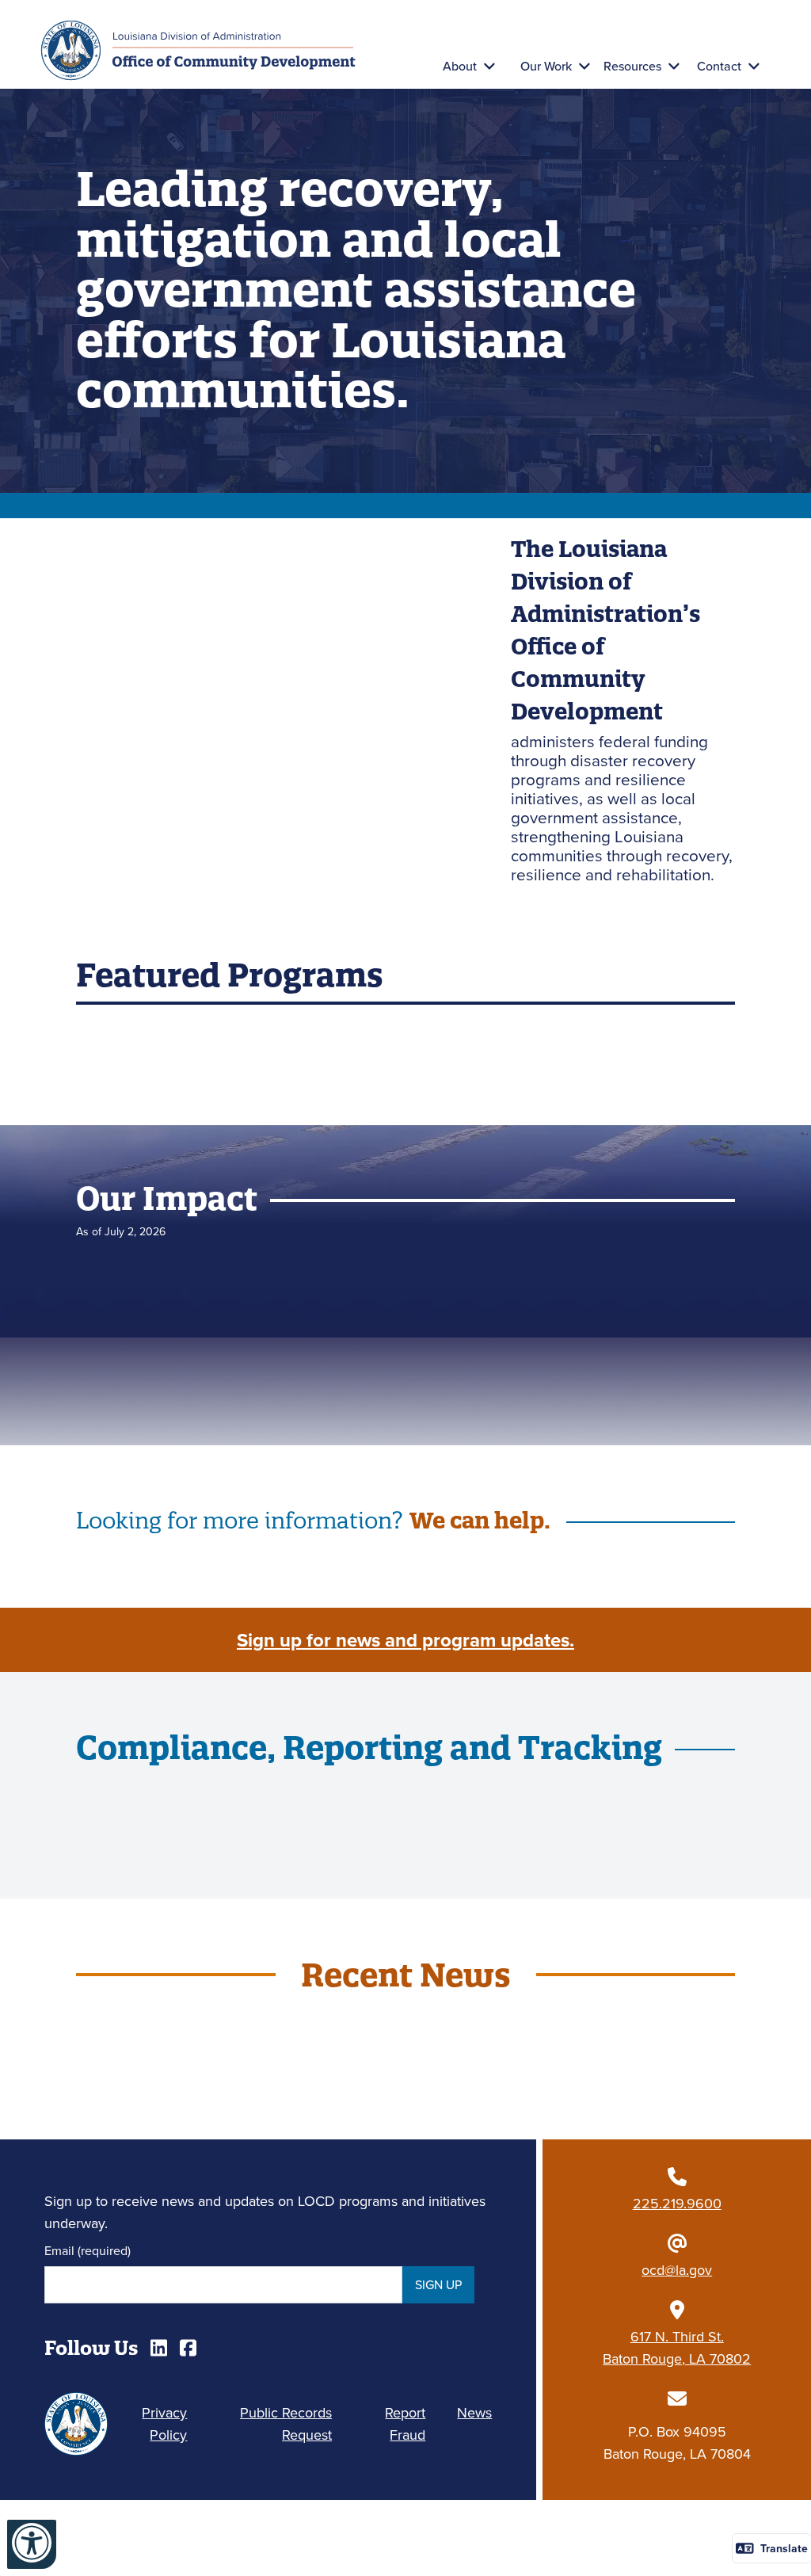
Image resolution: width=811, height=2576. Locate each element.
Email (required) (88, 2250)
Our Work (546, 66)
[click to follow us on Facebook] (188, 2348)
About (460, 66)
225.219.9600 (677, 2203)
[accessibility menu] (32, 2544)
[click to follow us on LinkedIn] (159, 2348)
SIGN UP (438, 2284)
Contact (719, 66)
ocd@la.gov (677, 2270)
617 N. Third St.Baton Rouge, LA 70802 (677, 2347)
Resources (632, 66)
